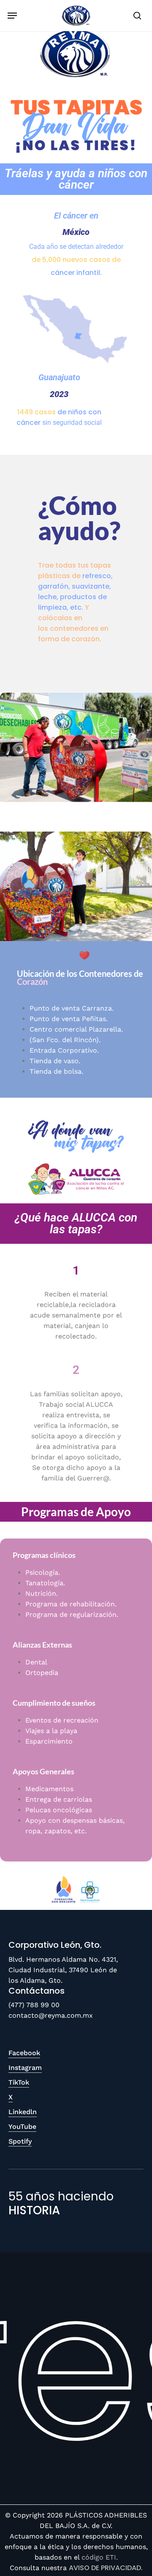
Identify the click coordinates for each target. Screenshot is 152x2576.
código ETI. (100, 2557)
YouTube (22, 2127)
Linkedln (23, 2112)
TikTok (19, 2082)
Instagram (25, 2068)
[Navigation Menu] (12, 16)
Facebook (24, 2053)
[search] (136, 16)
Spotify (20, 2141)
